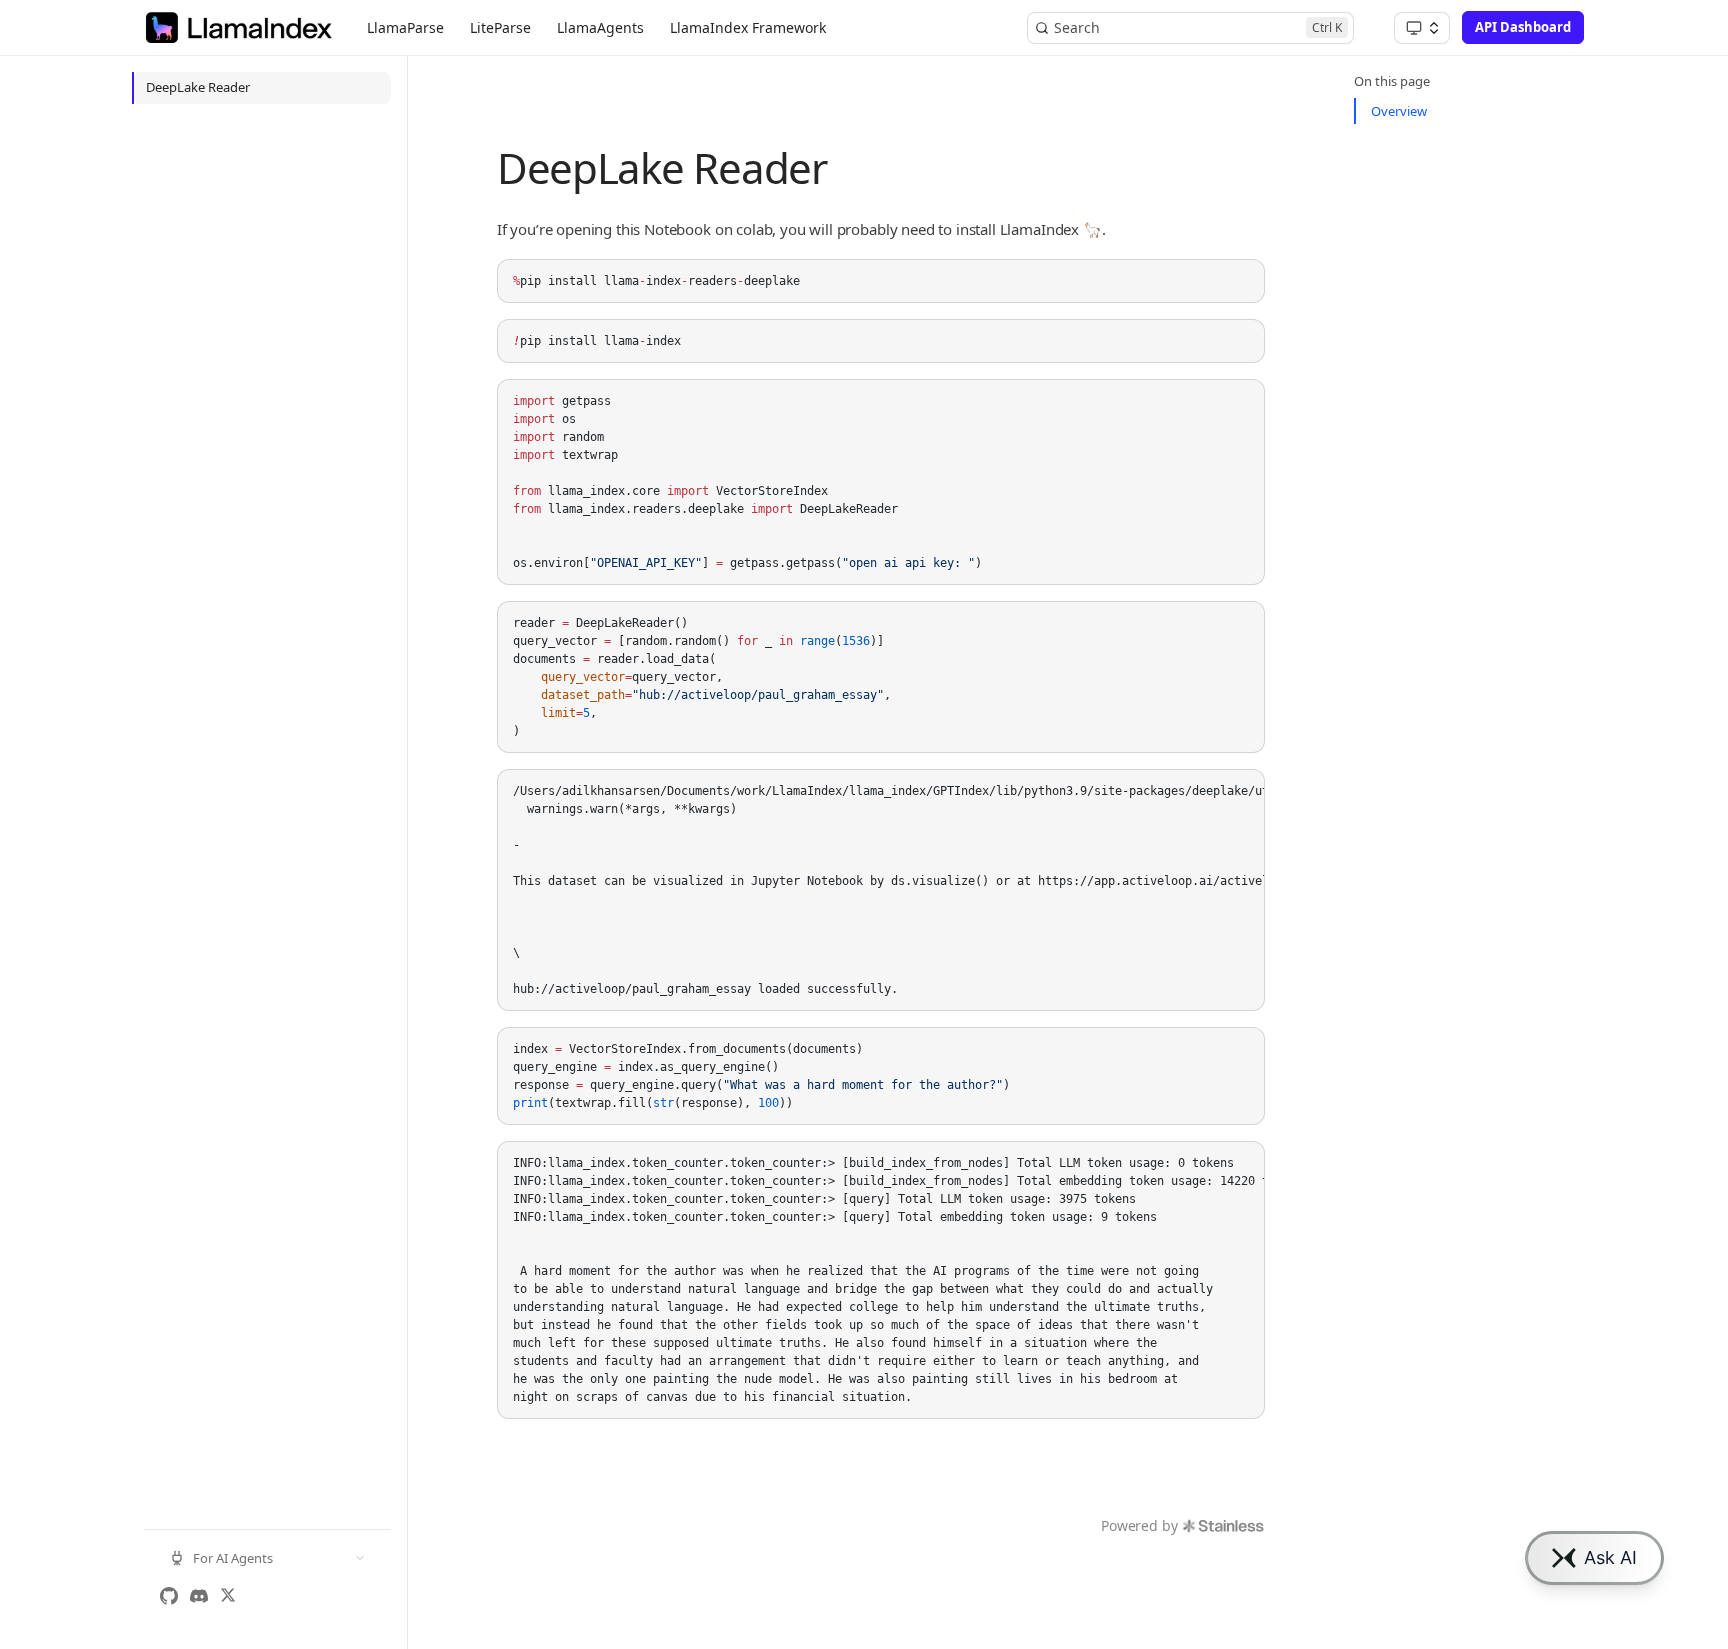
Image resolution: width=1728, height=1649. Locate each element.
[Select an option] (1422, 28)
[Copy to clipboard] (1240, 282)
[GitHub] (169, 1596)
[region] (881, 890)
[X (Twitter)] (228, 1596)
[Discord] (199, 1596)
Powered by (1139, 1525)
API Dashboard (1523, 27)
